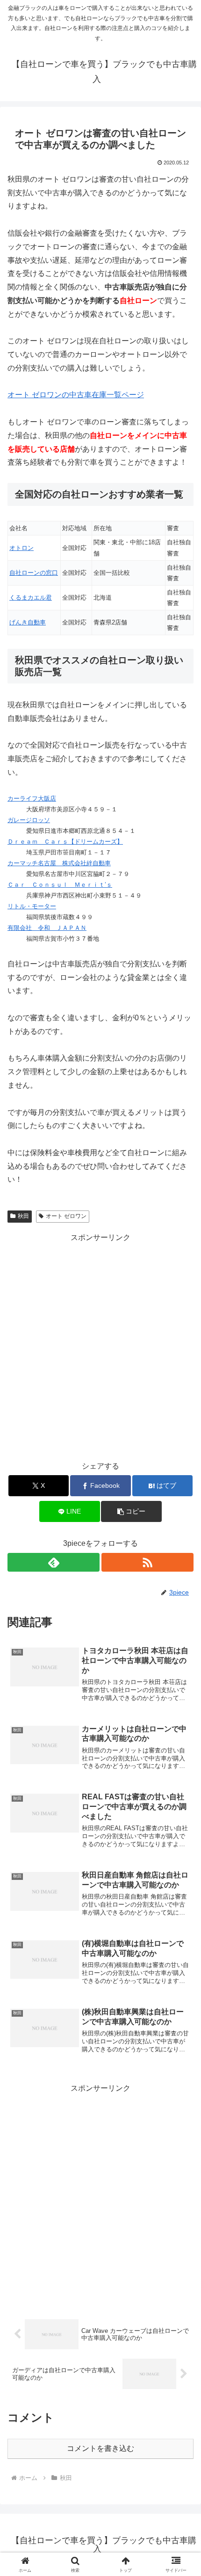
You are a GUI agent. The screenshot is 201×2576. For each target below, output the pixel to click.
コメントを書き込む (100, 2448)
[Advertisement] (100, 1345)
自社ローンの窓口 (34, 573)
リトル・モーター (32, 906)
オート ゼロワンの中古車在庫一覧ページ (76, 395)
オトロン (22, 548)
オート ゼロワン (66, 1216)
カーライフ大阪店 (32, 798)
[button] (131, 1511)
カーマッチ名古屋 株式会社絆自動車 (59, 863)
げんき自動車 (28, 622)
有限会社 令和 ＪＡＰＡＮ (47, 928)
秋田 (23, 1216)
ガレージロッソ (29, 820)
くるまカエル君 (31, 598)
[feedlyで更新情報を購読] (54, 1562)
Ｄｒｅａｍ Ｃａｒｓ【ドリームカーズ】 (65, 842)
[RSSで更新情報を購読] (147, 1562)
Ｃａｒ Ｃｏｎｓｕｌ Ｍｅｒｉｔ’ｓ (60, 885)
